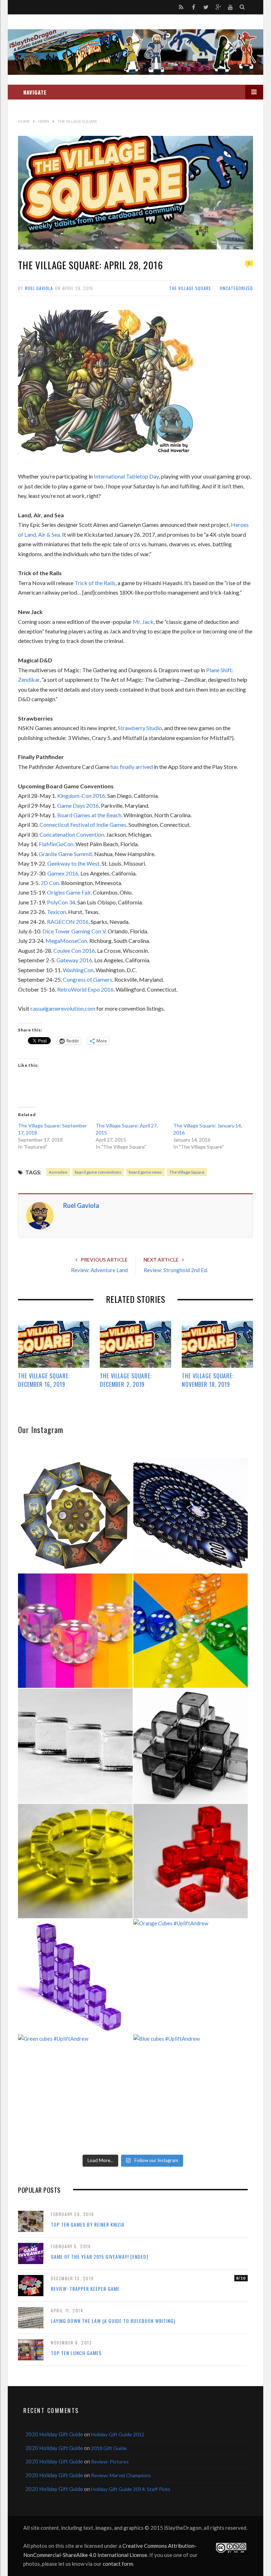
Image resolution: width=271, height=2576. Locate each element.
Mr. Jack (143, 622)
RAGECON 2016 (68, 922)
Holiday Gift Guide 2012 (118, 2434)
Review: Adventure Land (99, 1270)
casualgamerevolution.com (63, 1008)
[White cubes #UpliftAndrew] (75, 1746)
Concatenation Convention (72, 834)
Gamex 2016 (63, 873)
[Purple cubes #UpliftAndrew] (75, 1976)
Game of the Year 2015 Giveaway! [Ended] (100, 2256)
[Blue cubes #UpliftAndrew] (191, 2092)
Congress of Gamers (88, 979)
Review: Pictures (110, 2461)
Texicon (56, 912)
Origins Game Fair (69, 892)
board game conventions (98, 1172)
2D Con (50, 883)
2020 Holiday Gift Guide (54, 2434)
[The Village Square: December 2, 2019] (135, 1344)
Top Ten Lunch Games (76, 2353)
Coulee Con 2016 (74, 950)
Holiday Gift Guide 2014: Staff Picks (131, 2489)
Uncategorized (236, 288)
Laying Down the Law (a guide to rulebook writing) (113, 2321)
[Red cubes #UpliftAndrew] (191, 1861)
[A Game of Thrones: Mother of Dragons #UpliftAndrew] (75, 1515)
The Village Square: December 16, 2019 (44, 1380)
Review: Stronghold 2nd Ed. (176, 1270)
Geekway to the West (73, 863)
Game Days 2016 (78, 805)
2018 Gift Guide (109, 2448)
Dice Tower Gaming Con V (74, 931)
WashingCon (78, 970)
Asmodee (58, 1172)
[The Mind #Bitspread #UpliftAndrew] (191, 1515)
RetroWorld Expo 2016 (85, 989)
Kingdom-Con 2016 (81, 796)
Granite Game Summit (65, 854)
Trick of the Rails (95, 583)
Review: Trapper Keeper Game (85, 2289)
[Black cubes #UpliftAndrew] (191, 1746)
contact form (118, 2564)
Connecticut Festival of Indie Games (83, 824)
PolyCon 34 (61, 902)
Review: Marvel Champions (121, 2475)
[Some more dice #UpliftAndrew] (191, 1631)
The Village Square (190, 288)
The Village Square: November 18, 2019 (208, 1380)
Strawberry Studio (140, 728)
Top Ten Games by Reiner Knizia (88, 2224)
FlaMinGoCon (56, 844)
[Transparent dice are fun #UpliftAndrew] (75, 1631)
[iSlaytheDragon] (135, 52)
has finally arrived (132, 767)
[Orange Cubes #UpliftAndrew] (191, 1976)
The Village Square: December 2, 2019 (126, 1380)
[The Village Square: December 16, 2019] (54, 1344)
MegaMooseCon (66, 941)
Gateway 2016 (74, 960)
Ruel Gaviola (39, 288)
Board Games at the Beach (89, 815)
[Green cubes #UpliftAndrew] (75, 2092)
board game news (145, 1172)
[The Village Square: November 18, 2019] (217, 1344)
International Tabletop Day (126, 476)
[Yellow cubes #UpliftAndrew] (75, 1861)
